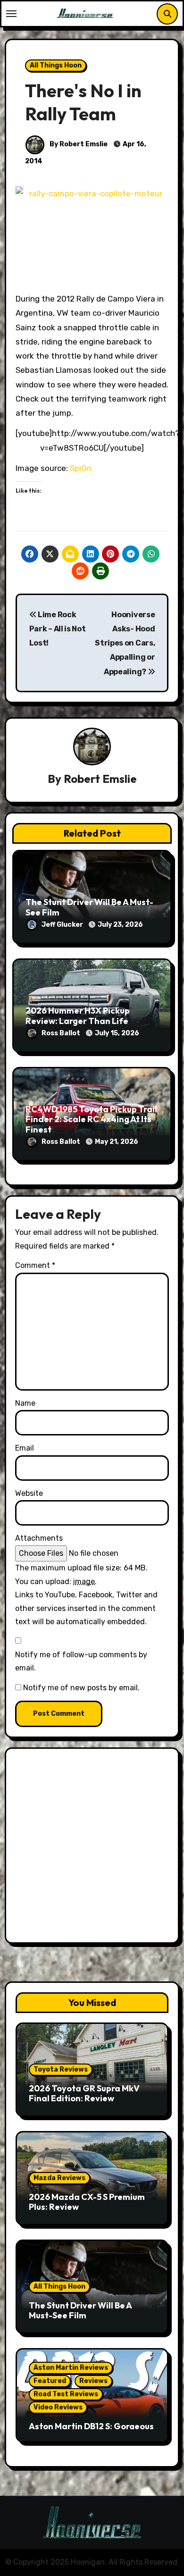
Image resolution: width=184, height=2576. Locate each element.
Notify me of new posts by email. (81, 1688)
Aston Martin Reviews (71, 2368)
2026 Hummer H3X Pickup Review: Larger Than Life (78, 1016)
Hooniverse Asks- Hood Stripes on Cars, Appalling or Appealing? (125, 643)
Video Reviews (58, 2407)
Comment (35, 1265)
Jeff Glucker (63, 925)
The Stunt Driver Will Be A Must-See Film (89, 907)
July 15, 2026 (117, 1033)
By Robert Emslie (78, 144)
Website (29, 1493)
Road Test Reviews (66, 2394)
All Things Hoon (56, 65)
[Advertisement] (92, 1848)
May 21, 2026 (117, 1142)
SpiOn (81, 468)
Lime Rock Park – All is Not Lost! (58, 629)
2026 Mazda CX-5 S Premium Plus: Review (87, 2202)
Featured (50, 2381)
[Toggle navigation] (11, 14)
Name (25, 1403)
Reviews (93, 2381)
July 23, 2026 (120, 925)
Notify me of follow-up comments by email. (81, 1661)
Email (25, 1448)
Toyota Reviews (61, 2069)
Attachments (39, 1538)
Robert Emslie (100, 779)
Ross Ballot (62, 1033)
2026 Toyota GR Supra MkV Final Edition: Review (84, 2094)
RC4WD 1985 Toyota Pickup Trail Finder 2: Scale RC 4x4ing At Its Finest (91, 1119)
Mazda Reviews (59, 2178)
